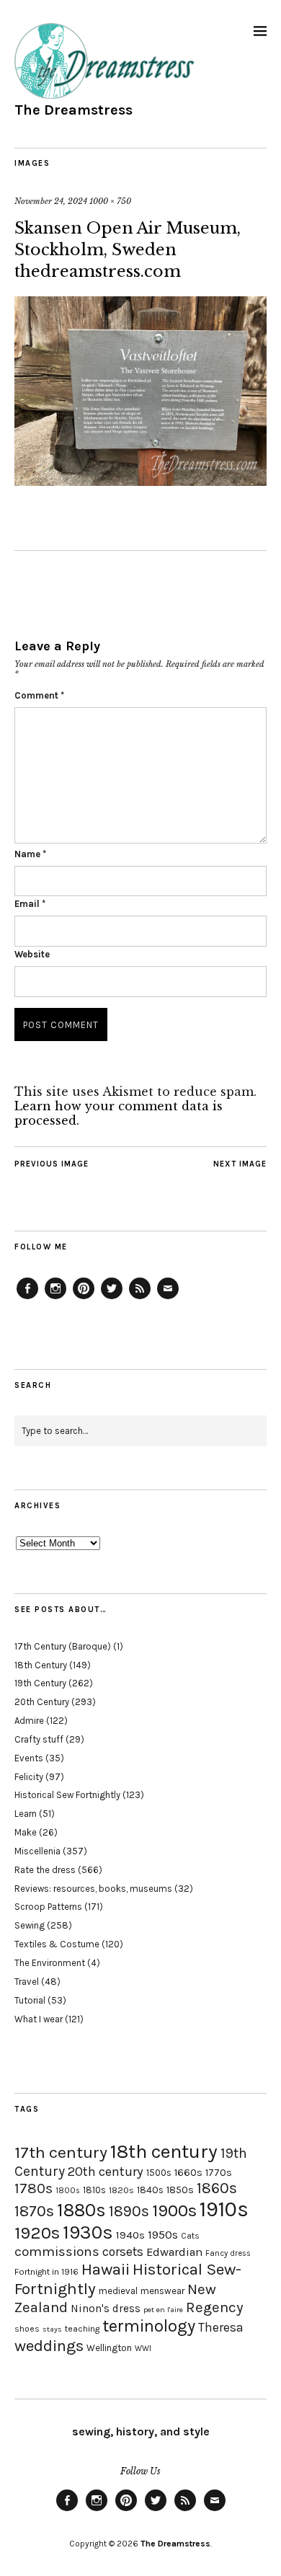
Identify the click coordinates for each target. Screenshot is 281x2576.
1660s (188, 2173)
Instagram (55, 1298)
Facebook (27, 1298)
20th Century (42, 1702)
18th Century (41, 1665)
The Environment (50, 1963)
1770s (219, 2173)
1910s (224, 2209)
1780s (34, 2188)
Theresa (221, 2327)
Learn (26, 1814)
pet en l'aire (163, 2310)
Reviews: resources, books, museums (93, 1889)
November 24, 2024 (51, 201)
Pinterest (84, 1298)
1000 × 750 (110, 201)
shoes (27, 2329)
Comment (39, 695)
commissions (57, 2252)
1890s (129, 2211)
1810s (94, 2190)
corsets (123, 2252)
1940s (130, 2235)
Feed (140, 1298)
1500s (159, 2173)
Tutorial (30, 2000)
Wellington (109, 2348)
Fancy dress (228, 2253)
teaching (82, 2329)
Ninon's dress (106, 2309)
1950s (163, 2235)
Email (30, 904)
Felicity (29, 1777)
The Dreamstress (73, 110)
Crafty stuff (39, 1739)
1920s (37, 2233)
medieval (118, 2291)
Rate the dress (45, 1870)
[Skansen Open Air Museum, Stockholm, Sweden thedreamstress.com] (140, 482)
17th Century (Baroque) (63, 1646)
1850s (180, 2190)
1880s (81, 2210)
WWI (143, 2349)
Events (29, 1758)
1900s (174, 2210)
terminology (149, 2326)
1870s (34, 2211)
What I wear (39, 2019)
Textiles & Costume (57, 1944)
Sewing (30, 1925)
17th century (61, 2152)
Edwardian (174, 2252)
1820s (121, 2190)
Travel (27, 1982)
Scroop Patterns (48, 1907)
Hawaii (106, 2269)
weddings (49, 2346)
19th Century (40, 1683)
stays (52, 2329)
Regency (214, 2307)
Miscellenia (37, 1851)
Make (26, 1832)
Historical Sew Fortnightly (67, 1795)
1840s (150, 2190)
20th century (106, 2172)
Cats (190, 2236)
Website (32, 954)
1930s (88, 2232)
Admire (29, 1721)
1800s (68, 2191)
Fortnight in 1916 (46, 2272)
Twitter (112, 1298)
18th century (164, 2151)
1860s (217, 2188)
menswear (162, 2291)
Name (30, 854)
